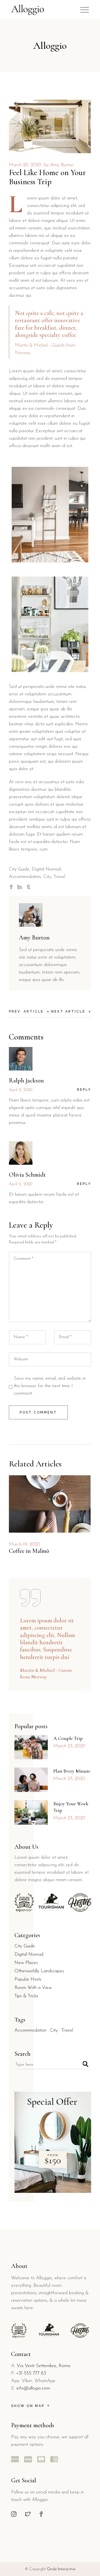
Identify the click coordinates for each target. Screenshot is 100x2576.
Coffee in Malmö (29, 1551)
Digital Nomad (46, 869)
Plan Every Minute (72, 1771)
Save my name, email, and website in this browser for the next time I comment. (50, 1386)
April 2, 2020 (21, 1090)
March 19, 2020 (24, 1544)
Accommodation (25, 877)
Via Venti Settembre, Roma (43, 2366)
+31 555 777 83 (31, 2373)
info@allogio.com (33, 2388)
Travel (59, 877)
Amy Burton (62, 165)
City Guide (19, 869)
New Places (26, 1963)
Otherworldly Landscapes (39, 1971)
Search (22, 2054)
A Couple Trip (68, 1738)
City (47, 877)
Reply (84, 1090)
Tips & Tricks (26, 1996)
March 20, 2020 (25, 165)
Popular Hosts (28, 1979)
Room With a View (33, 1988)
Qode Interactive (61, 2569)
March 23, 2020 (69, 1746)
